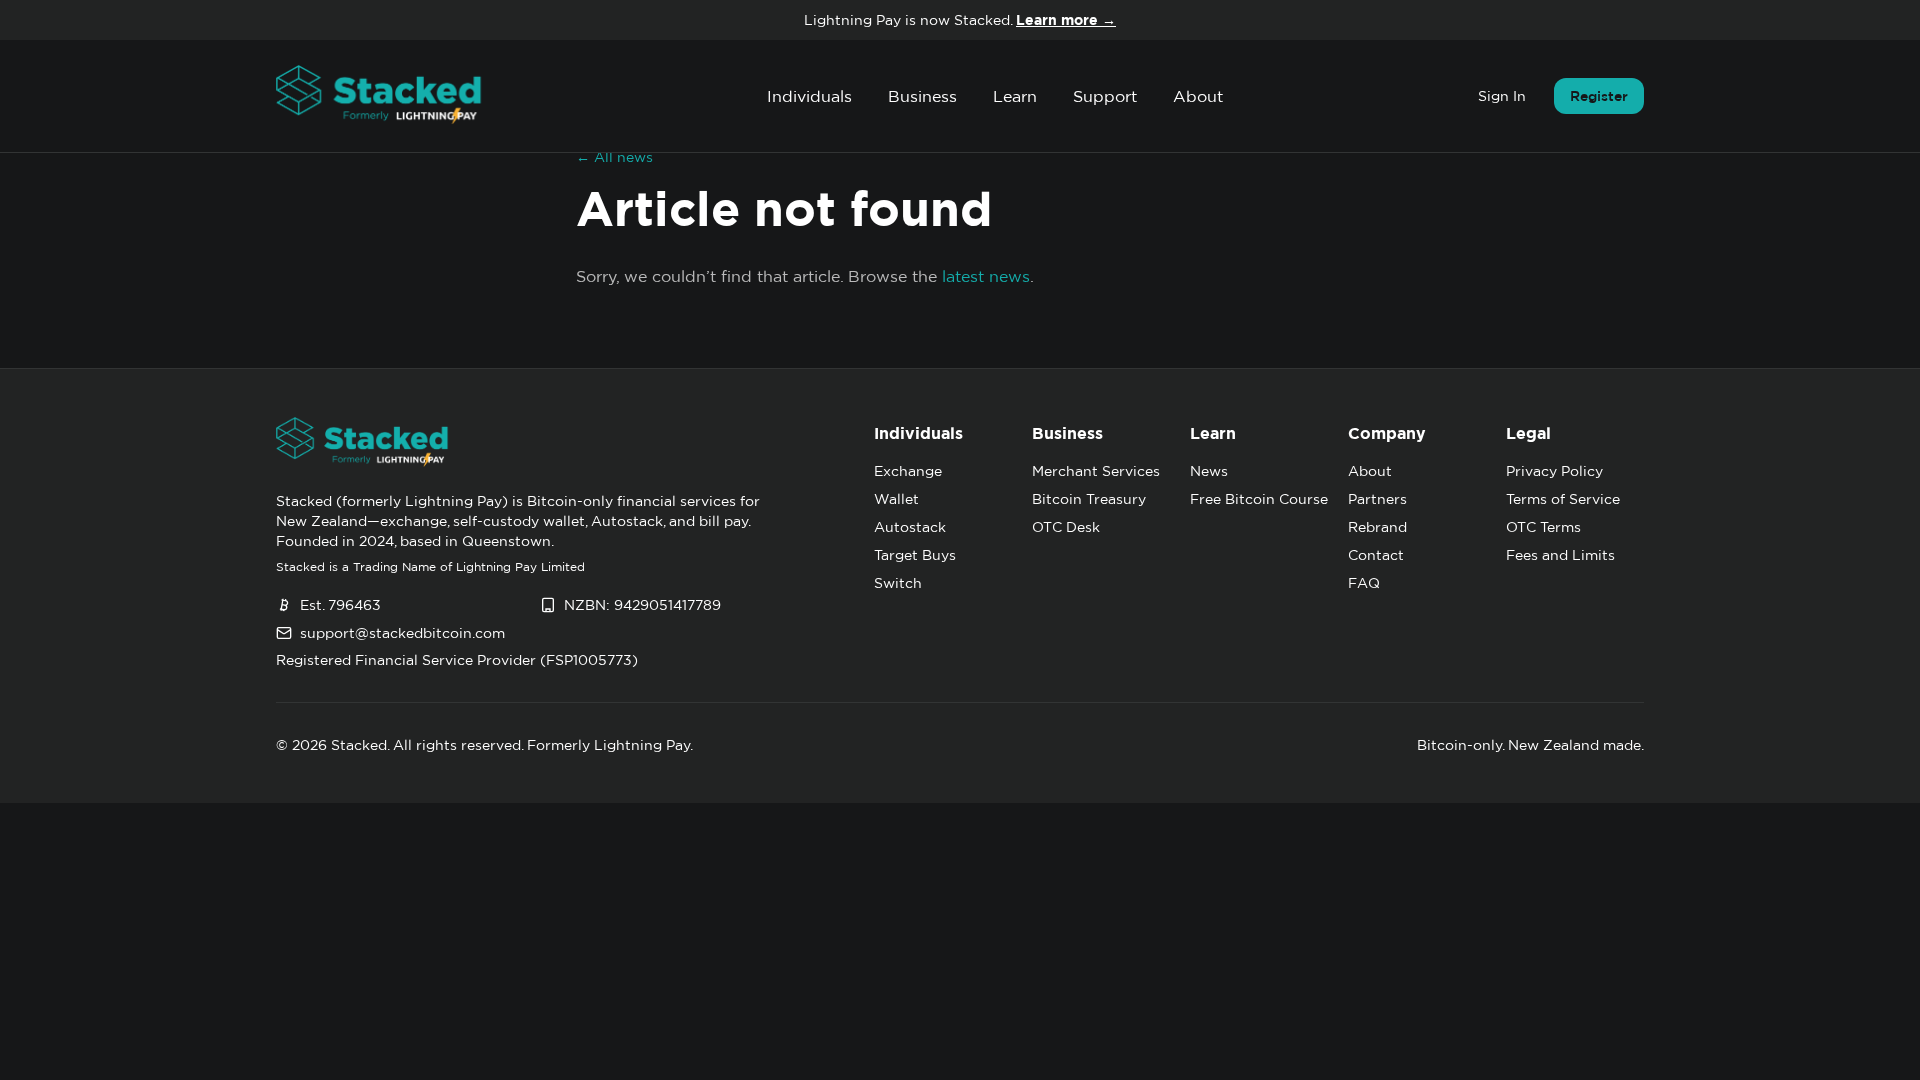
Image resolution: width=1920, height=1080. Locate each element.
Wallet (896, 499)
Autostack (910, 527)
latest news (986, 276)
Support (1105, 96)
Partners (1377, 499)
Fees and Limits (1560, 555)
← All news (614, 157)
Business (922, 96)
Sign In (1502, 96)
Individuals (809, 96)
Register (1599, 96)
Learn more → (1066, 20)
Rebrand (1377, 527)
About (1198, 96)
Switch (898, 583)
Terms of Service (1563, 499)
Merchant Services (1096, 471)
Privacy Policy (1554, 471)
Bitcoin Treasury (1089, 499)
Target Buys (915, 555)
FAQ (1364, 583)
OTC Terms (1543, 527)
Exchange (908, 471)
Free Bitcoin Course (1259, 499)
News (1209, 471)
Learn (1015, 96)
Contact (1376, 555)
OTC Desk (1066, 527)
